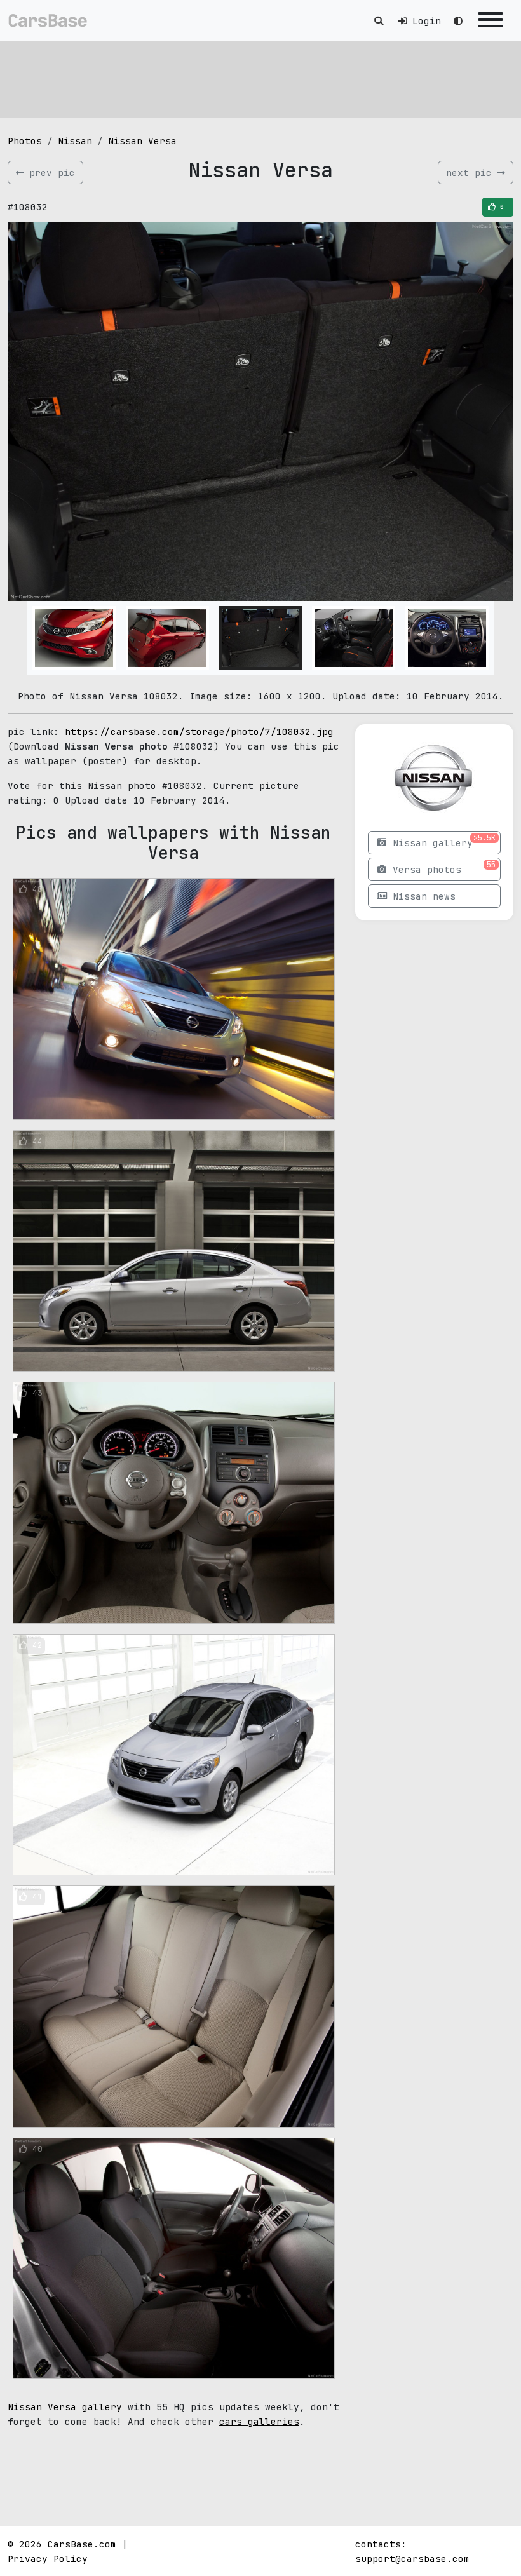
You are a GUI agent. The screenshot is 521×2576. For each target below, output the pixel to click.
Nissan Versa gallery (68, 2407)
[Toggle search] (379, 21)
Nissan (75, 141)
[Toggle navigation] (491, 21)
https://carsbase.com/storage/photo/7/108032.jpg (199, 732)
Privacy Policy (48, 2559)
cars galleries (259, 2421)
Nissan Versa (142, 141)
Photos (25, 141)
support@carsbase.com (412, 2559)
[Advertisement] (260, 79)
